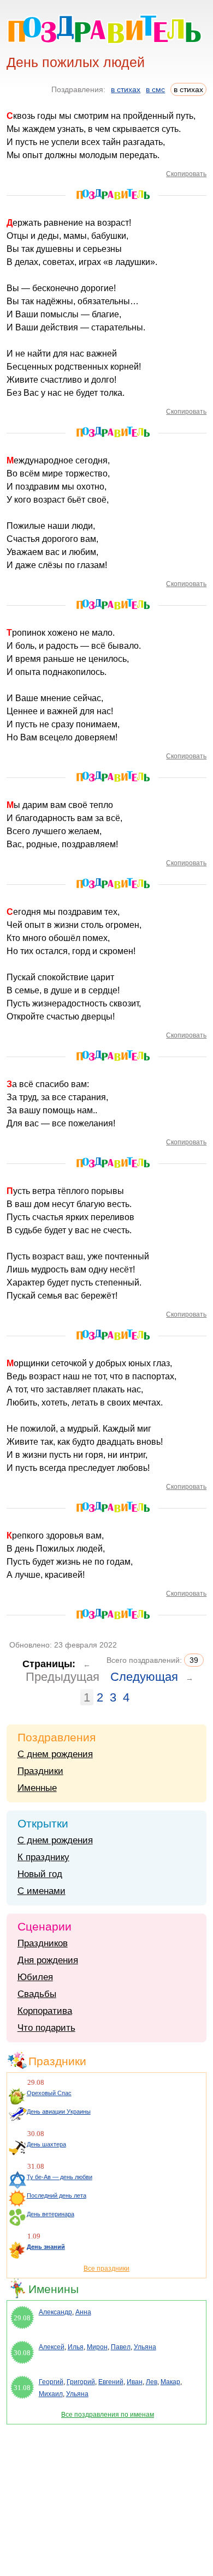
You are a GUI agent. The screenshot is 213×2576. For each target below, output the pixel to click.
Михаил (51, 2394)
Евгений (111, 2382)
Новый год (40, 1874)
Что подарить (46, 2028)
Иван (135, 2382)
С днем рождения (55, 1754)
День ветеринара (51, 2214)
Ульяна (145, 2347)
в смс (155, 89)
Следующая (144, 1677)
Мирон (97, 2347)
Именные (37, 1788)
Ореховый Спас (49, 2093)
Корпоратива (45, 2011)
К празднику (43, 1857)
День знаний (46, 2247)
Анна (83, 2312)
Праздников (43, 1943)
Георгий (51, 2382)
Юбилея (35, 1977)
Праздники (40, 1771)
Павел (121, 2347)
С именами (42, 1891)
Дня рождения (48, 1960)
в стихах (126, 89)
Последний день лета (57, 2195)
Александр (55, 2312)
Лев (152, 2382)
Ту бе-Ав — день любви (60, 2177)
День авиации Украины (59, 2112)
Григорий (81, 2382)
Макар (170, 2382)
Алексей (52, 2347)
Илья (76, 2347)
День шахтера (46, 2144)
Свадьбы (37, 1994)
